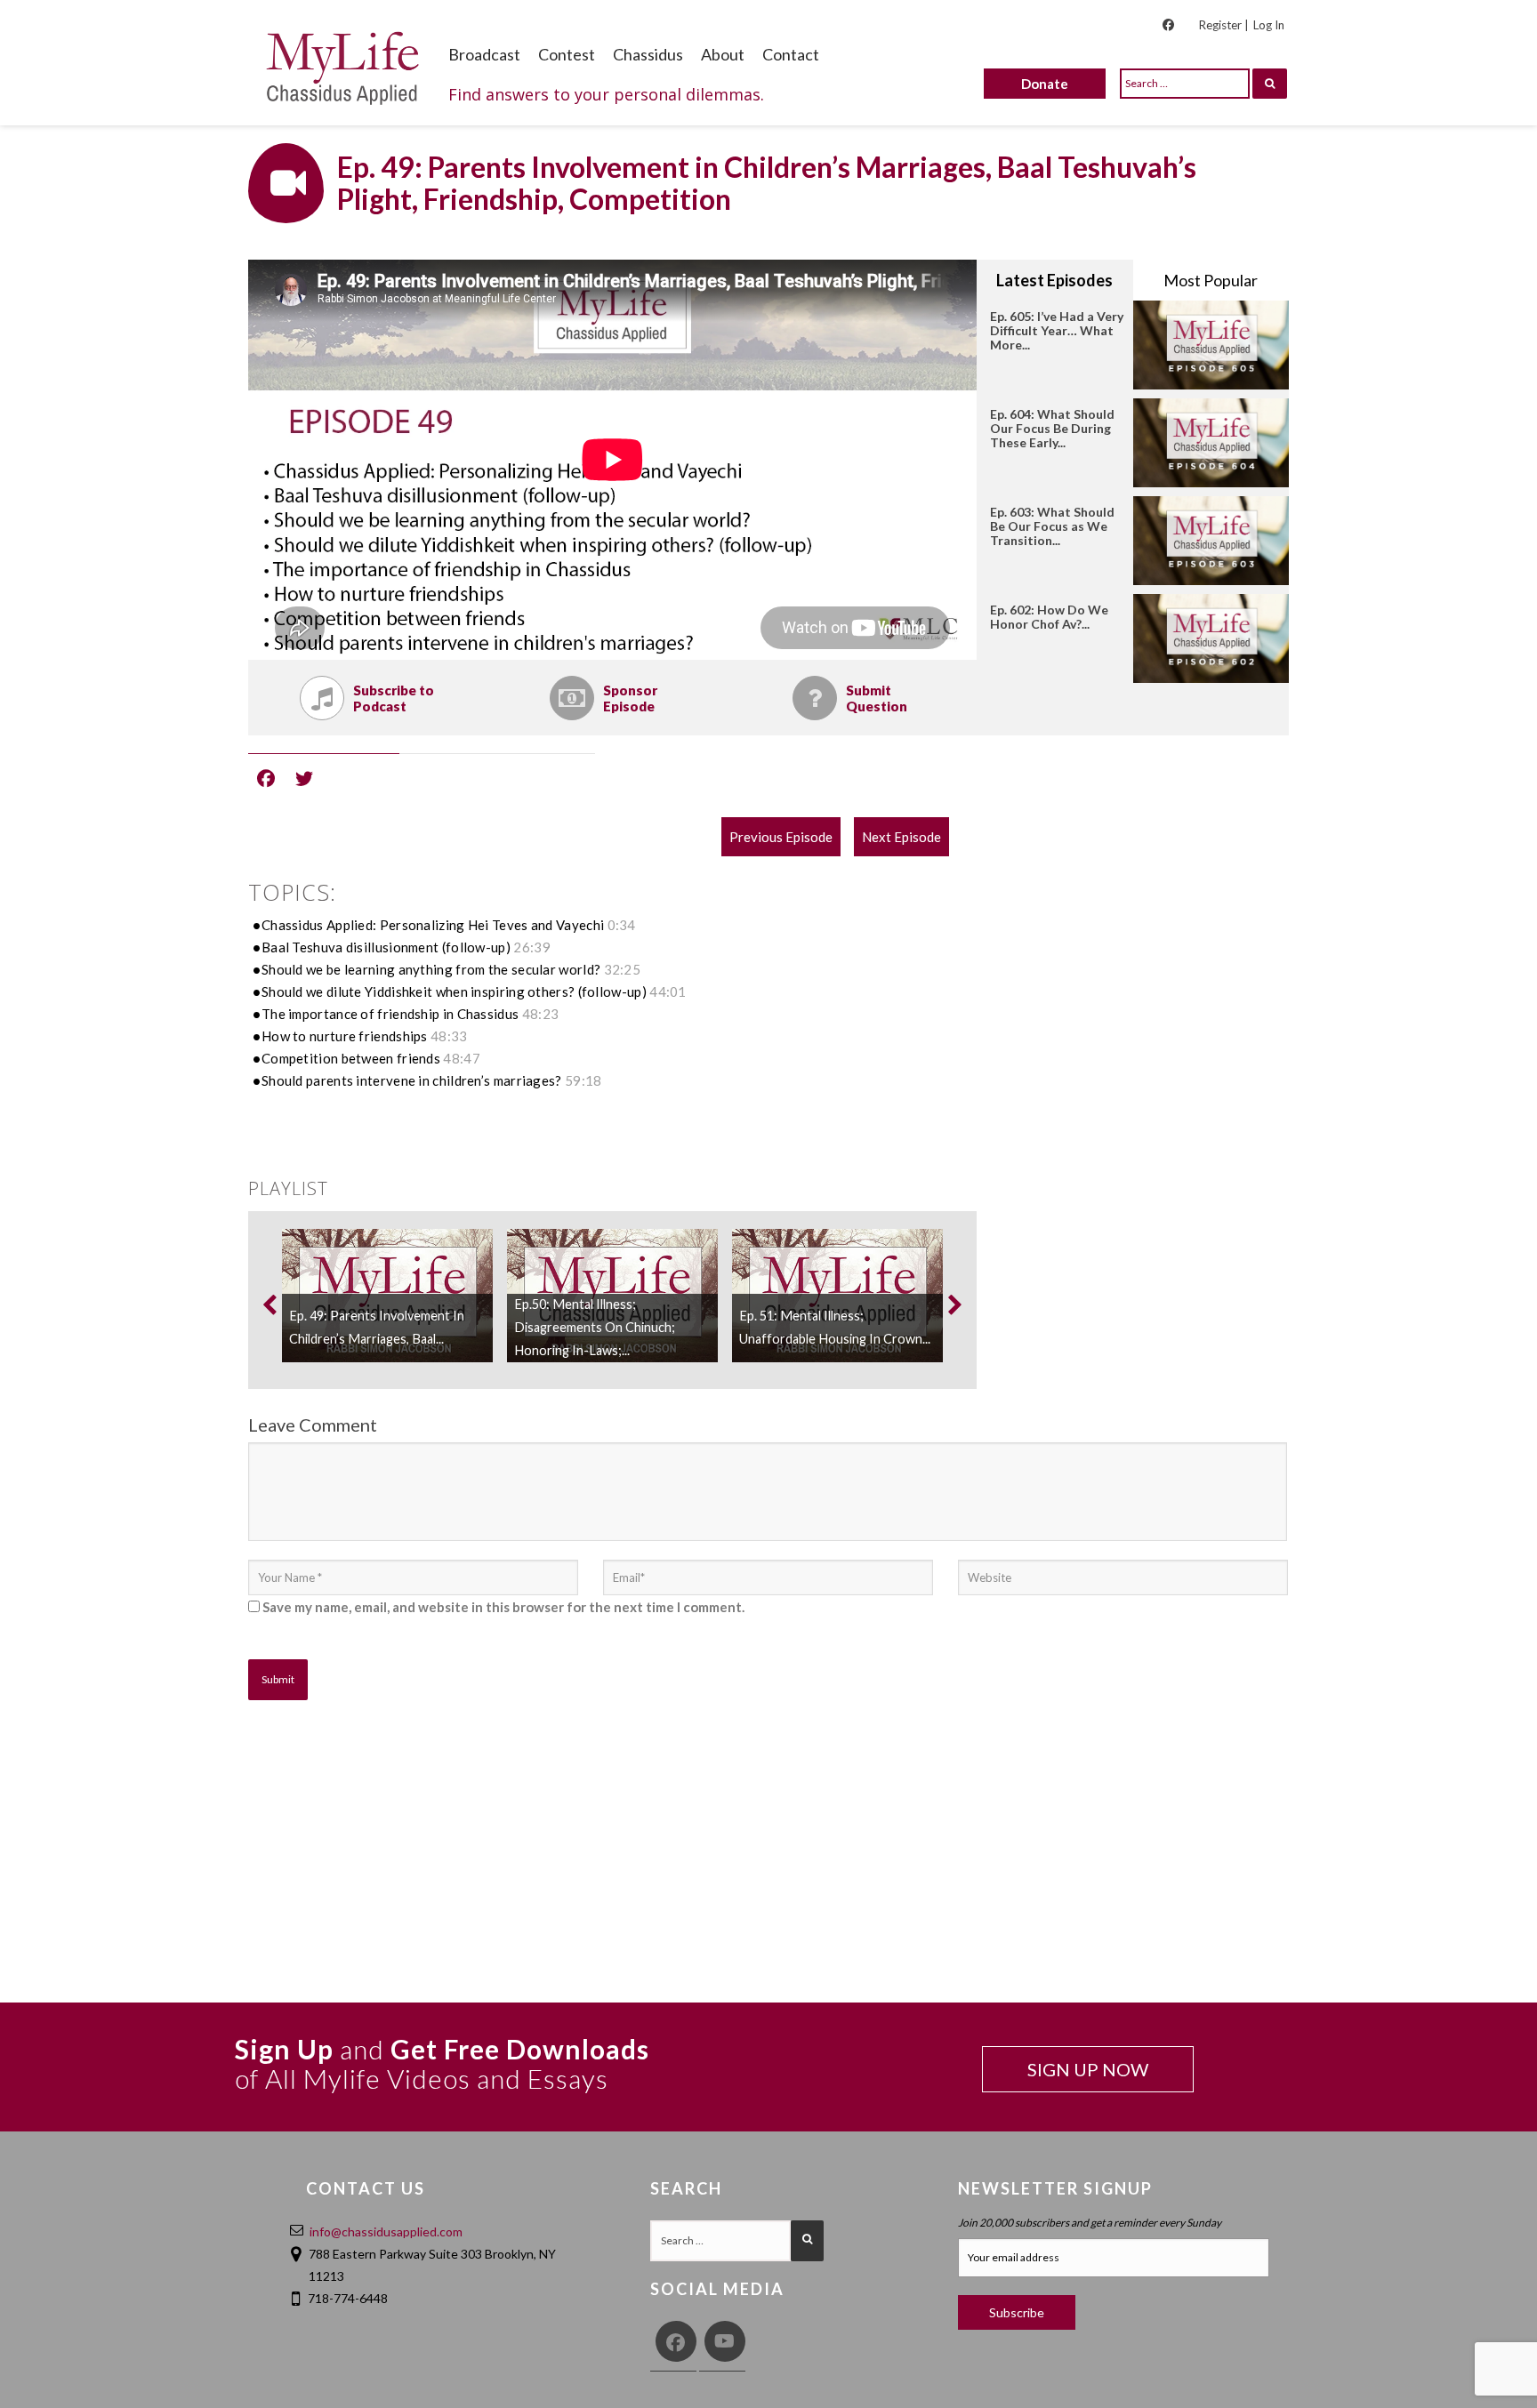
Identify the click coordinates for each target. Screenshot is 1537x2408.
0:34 (622, 925)
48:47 (462, 1058)
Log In (1269, 25)
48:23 (541, 1014)
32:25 (623, 969)
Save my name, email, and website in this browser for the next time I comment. (503, 1607)
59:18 (583, 1080)
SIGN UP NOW (1088, 2069)
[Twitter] (304, 777)
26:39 (532, 947)
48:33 (449, 1036)
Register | (1223, 25)
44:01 (668, 991)
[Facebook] (266, 777)
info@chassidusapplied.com (386, 2231)
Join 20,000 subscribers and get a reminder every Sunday (1090, 2223)
